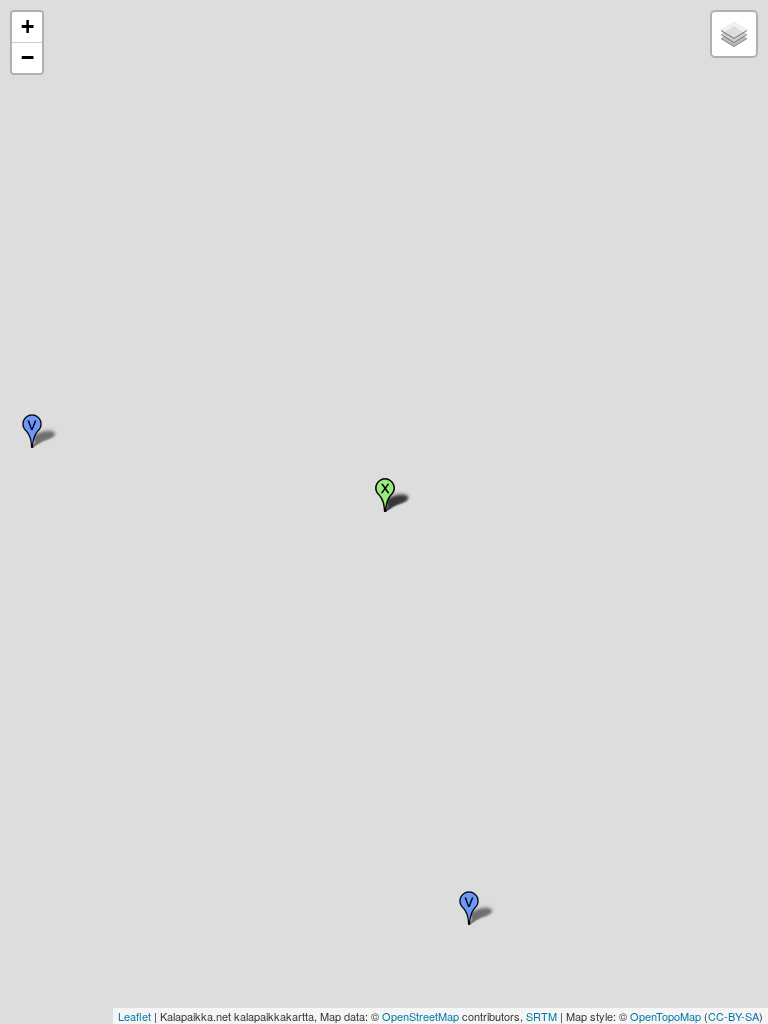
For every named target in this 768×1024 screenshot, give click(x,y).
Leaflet (134, 1016)
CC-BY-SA (733, 1016)
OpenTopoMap (665, 1016)
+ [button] (27, 26)
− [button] (27, 57)
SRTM (541, 1016)
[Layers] (734, 34)
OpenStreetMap (420, 1016)
